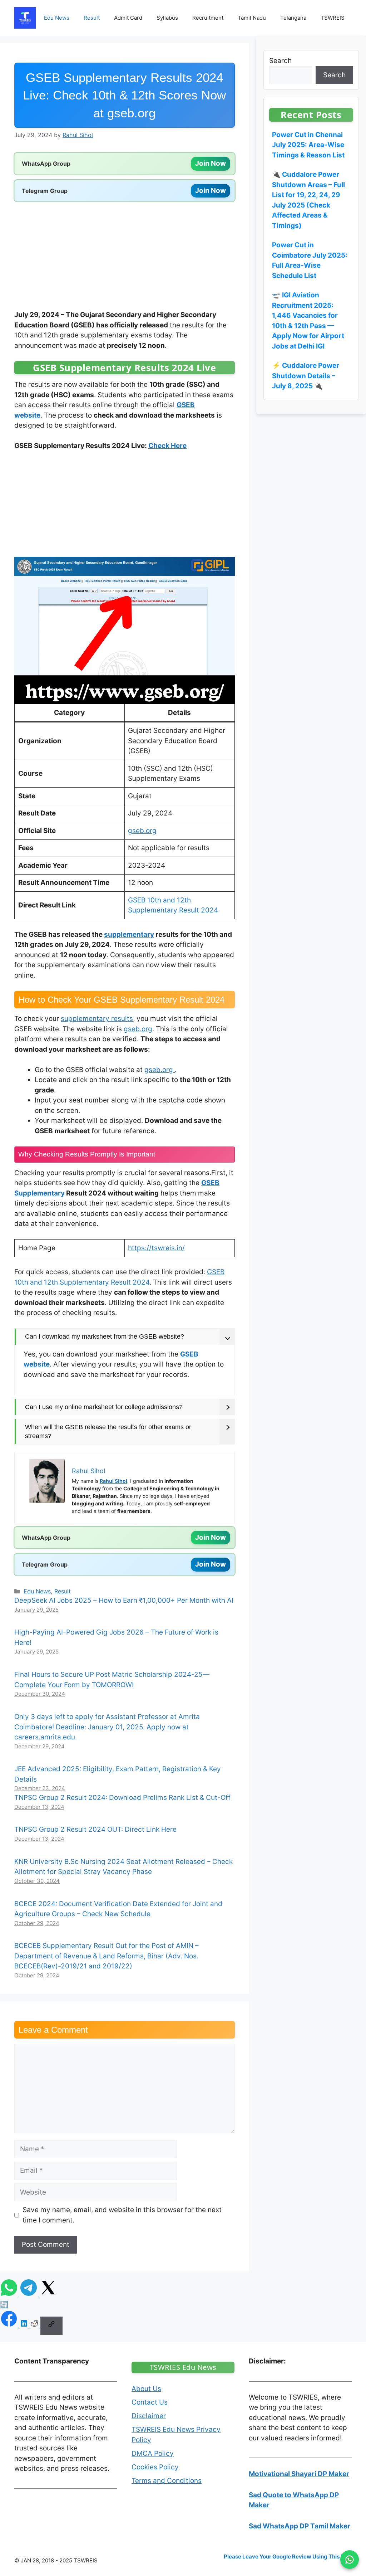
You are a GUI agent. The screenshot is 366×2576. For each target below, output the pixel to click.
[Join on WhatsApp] (350, 2560)
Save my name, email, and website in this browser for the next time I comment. (122, 2215)
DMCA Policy (153, 2453)
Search (280, 61)
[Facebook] (10, 2325)
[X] (48, 2294)
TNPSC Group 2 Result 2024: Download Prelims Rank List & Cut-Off (122, 1798)
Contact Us (150, 2402)
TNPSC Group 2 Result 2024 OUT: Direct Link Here (95, 1829)
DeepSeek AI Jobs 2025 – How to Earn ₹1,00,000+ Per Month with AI (124, 1600)
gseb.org (142, 831)
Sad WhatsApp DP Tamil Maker (300, 2526)
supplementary (129, 934)
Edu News (57, 18)
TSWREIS (333, 18)
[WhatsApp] (10, 2294)
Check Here (167, 446)
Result (92, 18)
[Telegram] (29, 2294)
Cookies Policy (155, 2467)
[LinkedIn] (25, 2325)
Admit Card (128, 18)
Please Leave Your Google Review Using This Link (288, 2556)
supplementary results (97, 1019)
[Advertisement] (125, 257)
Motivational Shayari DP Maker (299, 2474)
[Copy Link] (51, 2326)
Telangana (293, 18)
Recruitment (208, 18)
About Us (146, 2389)
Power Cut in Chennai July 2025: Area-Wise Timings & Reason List (308, 145)
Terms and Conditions (167, 2480)
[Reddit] (35, 2325)
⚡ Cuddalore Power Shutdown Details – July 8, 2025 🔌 (306, 376)
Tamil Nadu (252, 18)
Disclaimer (149, 2416)
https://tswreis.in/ (156, 1248)
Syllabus (167, 18)
